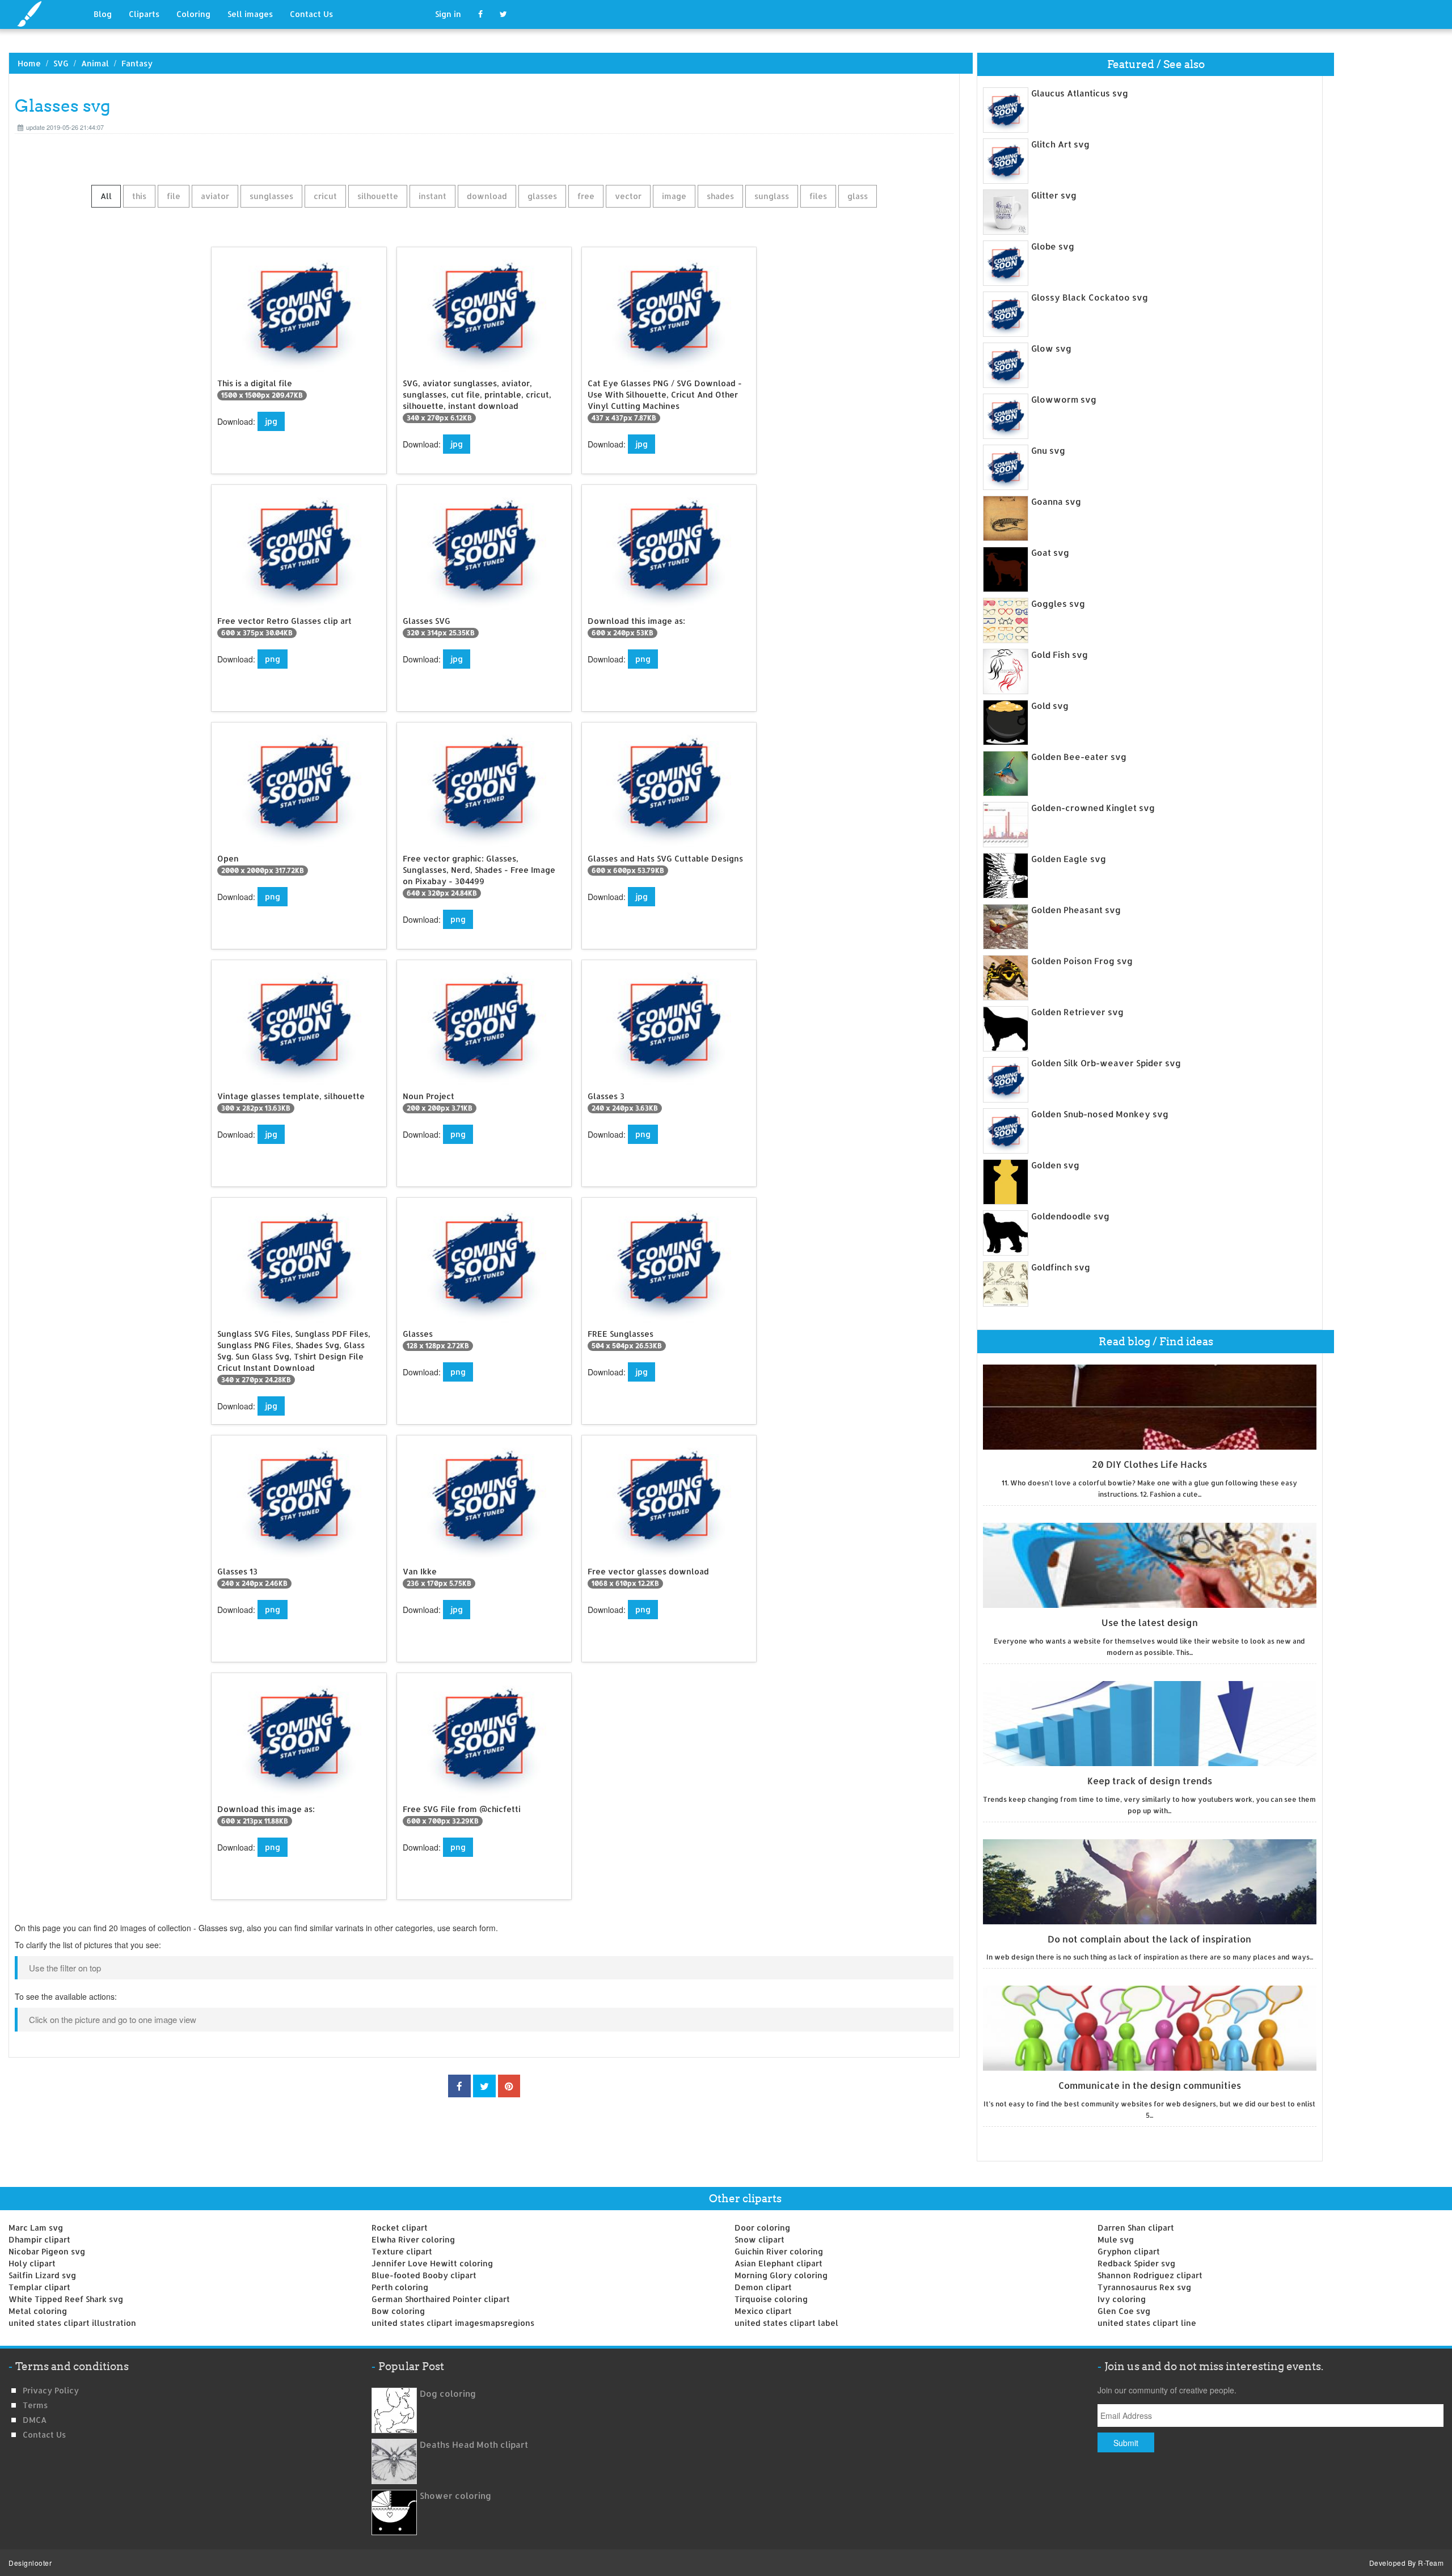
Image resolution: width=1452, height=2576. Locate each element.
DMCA (35, 2420)
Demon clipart (763, 2287)
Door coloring (762, 2227)
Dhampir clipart (39, 2239)
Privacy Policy (51, 2390)
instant (432, 196)
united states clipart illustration (72, 2323)
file (174, 196)
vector (628, 196)
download (487, 196)
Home (29, 63)
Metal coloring (38, 2311)
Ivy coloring (1122, 2299)
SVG (61, 63)
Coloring (193, 14)
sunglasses (271, 196)
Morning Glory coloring (781, 2275)
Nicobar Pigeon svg (47, 2251)
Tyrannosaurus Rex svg (1144, 2287)
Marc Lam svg (36, 2227)
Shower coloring (455, 2496)
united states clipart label (786, 2323)
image (674, 196)
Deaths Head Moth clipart (474, 2445)
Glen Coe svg (1124, 2311)
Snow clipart (759, 2239)
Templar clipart (39, 2287)
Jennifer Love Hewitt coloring (432, 2263)
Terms (35, 2405)
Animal (95, 63)
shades (720, 196)
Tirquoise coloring (771, 2299)
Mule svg (1116, 2239)
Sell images (250, 14)
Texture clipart (402, 2251)
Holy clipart (32, 2263)
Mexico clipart (763, 2311)
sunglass (772, 196)
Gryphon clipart (1129, 2251)
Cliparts (144, 14)
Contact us (44, 2434)
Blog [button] (103, 14)
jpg (271, 421)
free (586, 196)
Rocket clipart (400, 2227)
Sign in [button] (448, 14)
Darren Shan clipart (1136, 2227)
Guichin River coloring (779, 2251)
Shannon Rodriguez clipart (1150, 2275)
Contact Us (311, 14)
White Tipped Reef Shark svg (66, 2299)
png (273, 659)
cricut (325, 196)
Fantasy (137, 63)
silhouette (378, 196)
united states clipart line (1147, 2323)
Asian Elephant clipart (778, 2263)
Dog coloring (448, 2394)
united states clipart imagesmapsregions (453, 2323)
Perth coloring (400, 2287)
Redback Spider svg (1136, 2263)
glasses (542, 196)
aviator (215, 196)
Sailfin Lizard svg (42, 2275)
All (106, 196)
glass (858, 196)
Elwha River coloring (413, 2239)
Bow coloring (398, 2311)
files (818, 196)
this (139, 196)
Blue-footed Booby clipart (424, 2275)
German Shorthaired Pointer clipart (441, 2299)
